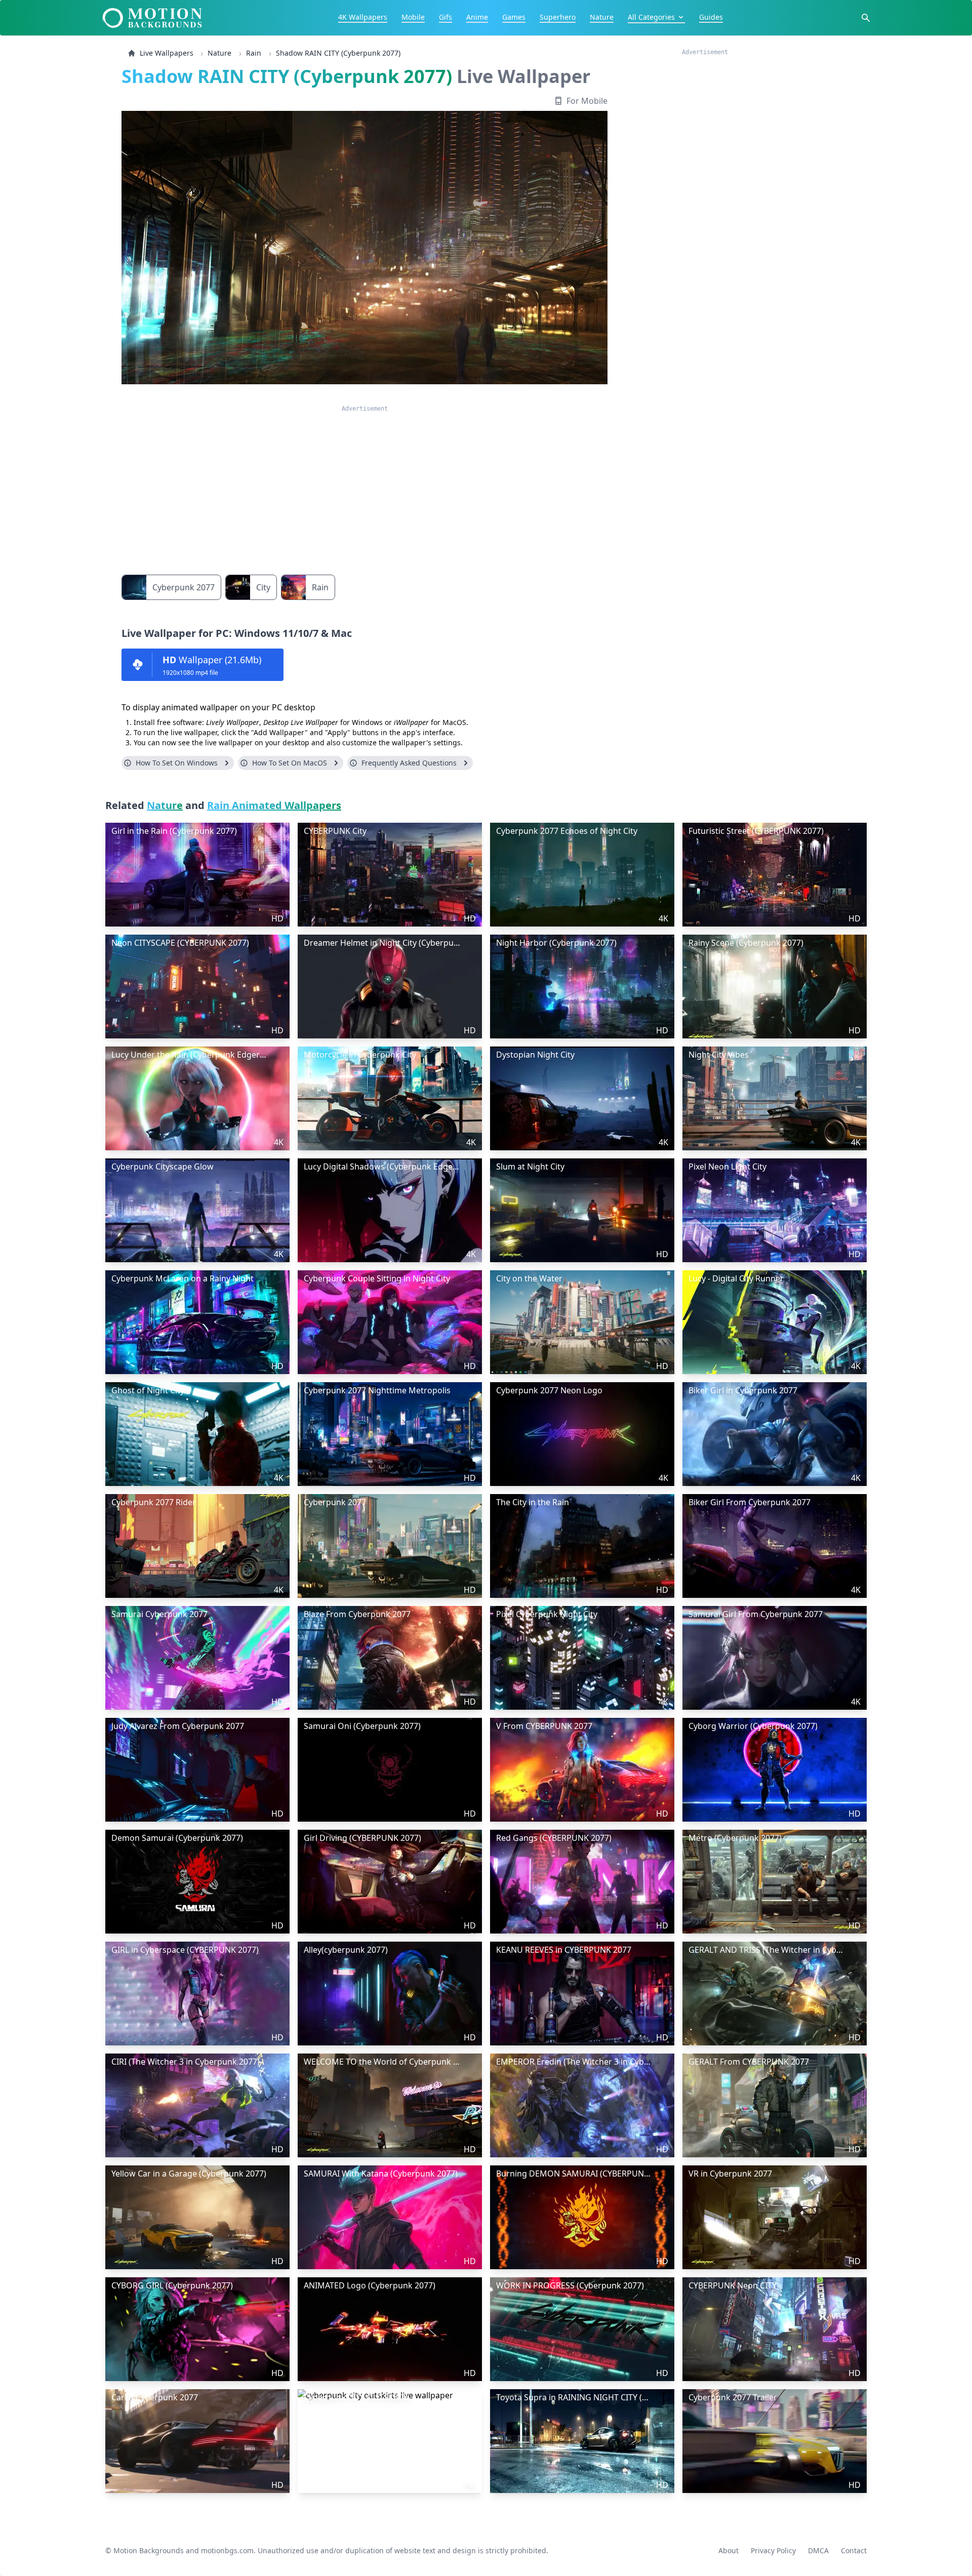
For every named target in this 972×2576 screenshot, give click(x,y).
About (728, 2550)
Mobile (413, 17)
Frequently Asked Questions (409, 763)
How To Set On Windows (177, 763)
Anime (477, 17)
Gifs (445, 17)
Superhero (558, 17)
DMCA (818, 2550)
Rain (254, 53)
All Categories (651, 17)
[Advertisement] (364, 484)
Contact (854, 2550)
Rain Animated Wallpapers (274, 805)
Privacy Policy (773, 2550)
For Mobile (587, 101)
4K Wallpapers (363, 17)
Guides (711, 17)
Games (514, 17)
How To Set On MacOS (290, 763)
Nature (602, 17)
